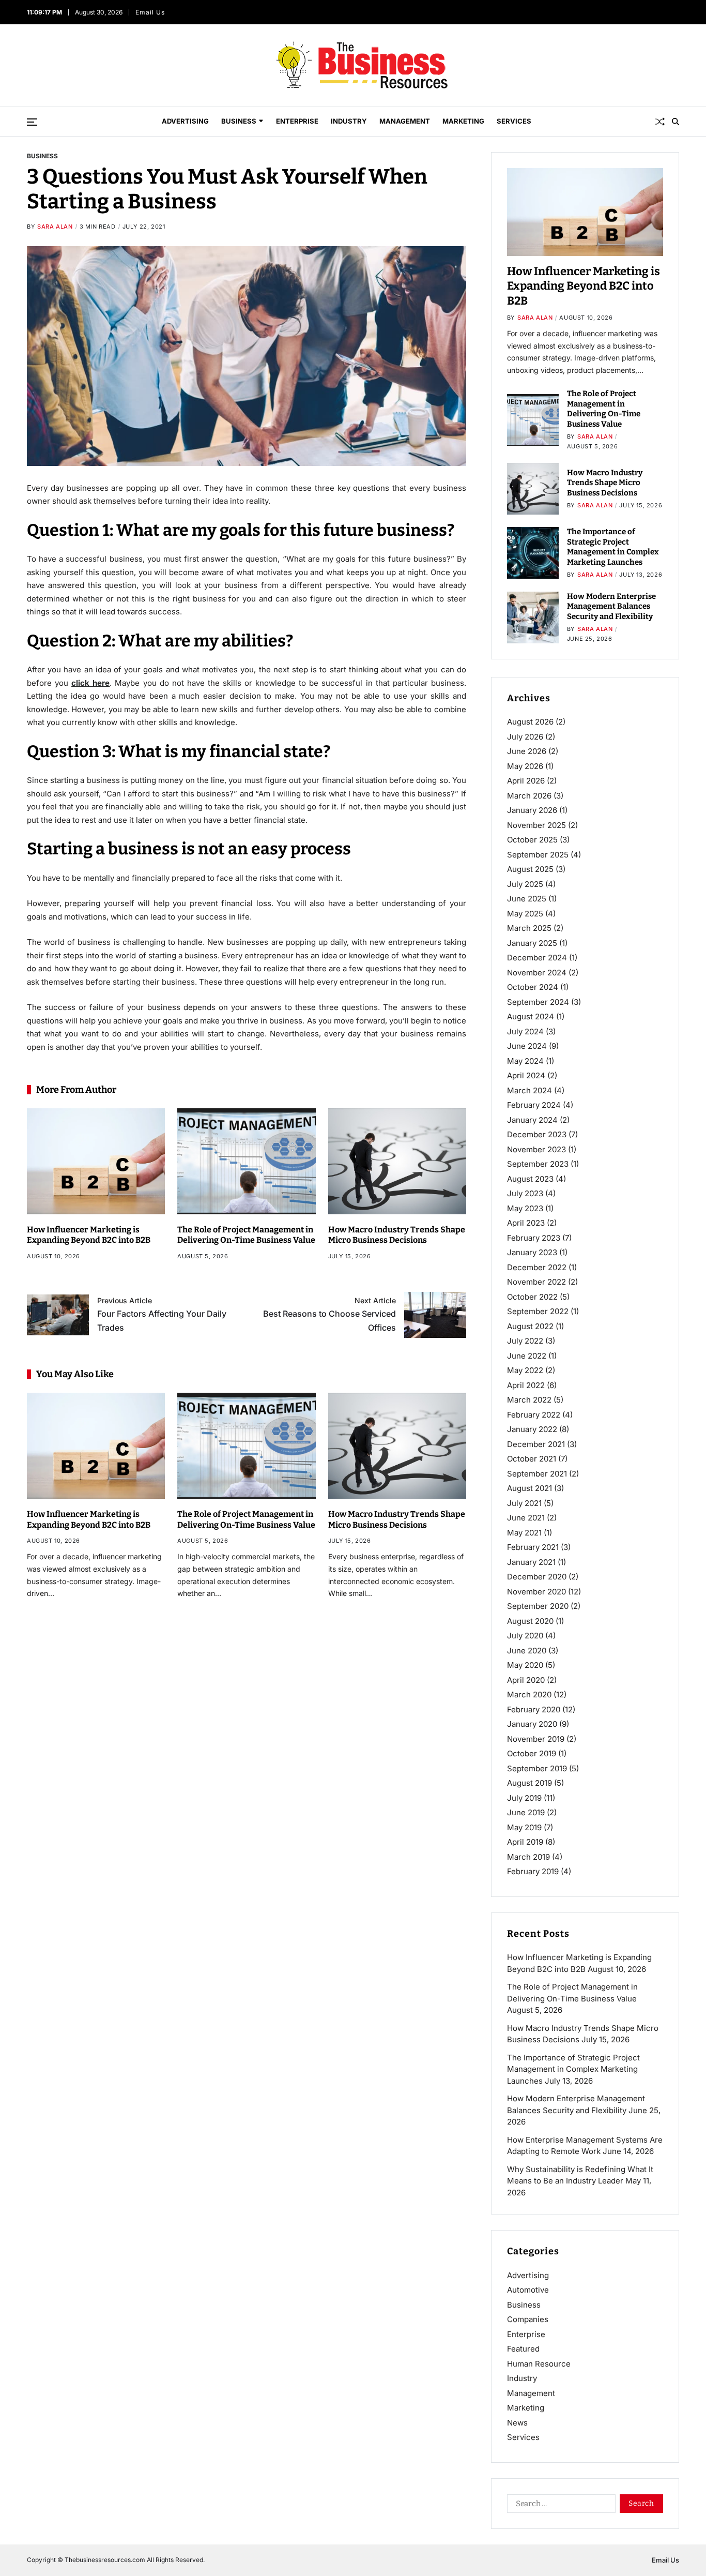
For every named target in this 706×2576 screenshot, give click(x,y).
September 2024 (538, 1002)
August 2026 (530, 722)
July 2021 (524, 1503)
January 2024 (532, 1120)
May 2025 (525, 914)
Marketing (463, 121)
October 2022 (532, 1297)
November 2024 (537, 973)
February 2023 (534, 1238)
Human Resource (539, 2364)
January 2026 (532, 810)
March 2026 (529, 796)
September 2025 (538, 855)
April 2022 (526, 1385)
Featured (523, 2349)
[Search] (676, 122)
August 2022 (530, 1326)
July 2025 (525, 884)
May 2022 (525, 1370)
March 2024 (529, 1090)
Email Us (151, 12)
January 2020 (532, 1724)
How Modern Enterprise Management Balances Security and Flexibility (611, 606)
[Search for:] (559, 2506)
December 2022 (537, 1267)
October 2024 (533, 987)
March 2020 (529, 1694)
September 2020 (538, 1606)
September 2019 (537, 1768)
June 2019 (526, 1812)
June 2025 (527, 899)
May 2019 (524, 1827)
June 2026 (527, 751)
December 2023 (537, 1134)
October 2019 (532, 1753)
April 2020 (526, 1680)
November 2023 (536, 1149)
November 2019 (536, 1739)
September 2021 (537, 1474)
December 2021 (536, 1444)
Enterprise (297, 121)
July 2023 (525, 1193)
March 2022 (529, 1400)
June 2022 (527, 1356)
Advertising (185, 121)
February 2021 (533, 1547)
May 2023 (525, 1208)
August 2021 (529, 1488)
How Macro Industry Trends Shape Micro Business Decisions (397, 1235)
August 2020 (530, 1621)
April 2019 (525, 1842)
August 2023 (530, 1179)
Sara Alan (55, 227)
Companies (528, 2319)
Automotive (528, 2290)
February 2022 (534, 1415)
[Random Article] (660, 122)
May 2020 (525, 1665)
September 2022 (538, 1311)
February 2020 (534, 1709)
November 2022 (536, 1282)
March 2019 (528, 1857)
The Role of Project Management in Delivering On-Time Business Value (246, 1235)
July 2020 (525, 1636)
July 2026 (525, 737)
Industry (349, 121)
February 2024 (534, 1105)
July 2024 (525, 1031)
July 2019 (524, 1798)
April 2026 (526, 781)
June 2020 (527, 1651)
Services (514, 121)
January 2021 (531, 1562)
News (517, 2423)
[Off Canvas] (32, 122)
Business (239, 121)
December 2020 (537, 1577)
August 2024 (531, 1016)
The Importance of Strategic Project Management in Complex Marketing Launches (613, 547)
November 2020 (536, 1592)
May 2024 (525, 1061)
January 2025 (532, 943)
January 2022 (532, 1429)
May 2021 (524, 1533)
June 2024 (527, 1046)
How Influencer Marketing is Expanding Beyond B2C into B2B (89, 1235)
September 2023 (538, 1164)
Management (405, 121)
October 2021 (532, 1459)
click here (90, 683)
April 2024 (526, 1075)
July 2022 (525, 1341)
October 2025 (532, 840)
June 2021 (526, 1518)
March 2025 (529, 928)
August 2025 (530, 869)
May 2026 (525, 766)
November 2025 (536, 825)
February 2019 (533, 1871)
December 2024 (537, 958)
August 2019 (529, 1783)
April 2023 (526, 1223)
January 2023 (532, 1252)
